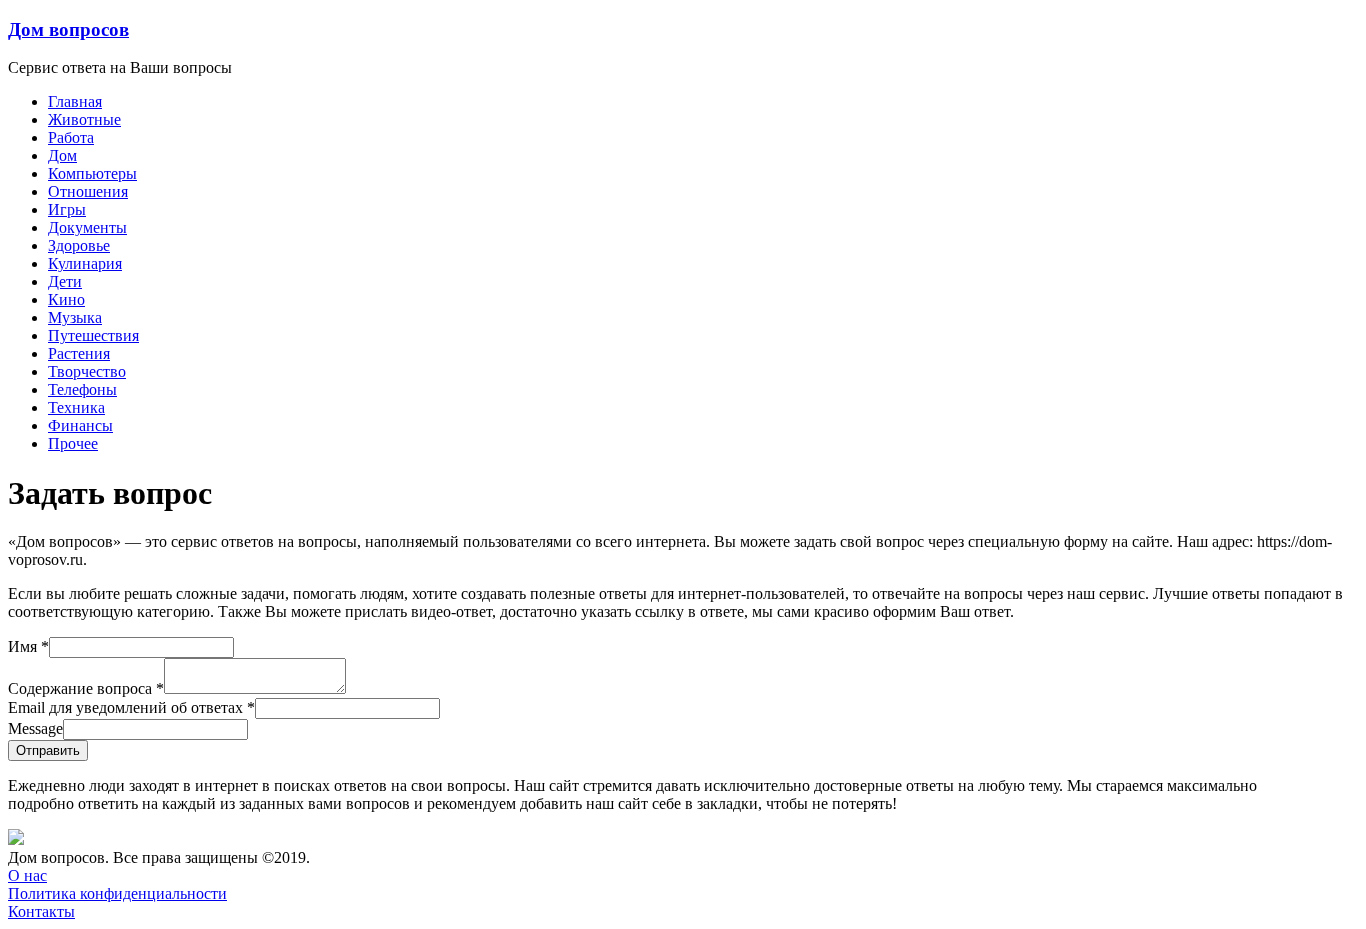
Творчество (87, 371)
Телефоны (82, 389)
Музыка (75, 317)
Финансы (80, 425)
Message (35, 728)
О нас (27, 875)
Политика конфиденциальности (117, 893)
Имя (28, 646)
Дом (62, 155)
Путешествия (93, 335)
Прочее (73, 443)
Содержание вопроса (86, 688)
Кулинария (85, 263)
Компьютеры (92, 173)
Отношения (88, 191)
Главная (75, 101)
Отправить (48, 750)
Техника (76, 407)
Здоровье (79, 245)
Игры (67, 209)
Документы (87, 227)
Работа (71, 137)
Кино (66, 299)
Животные (84, 119)
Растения (79, 353)
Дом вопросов (68, 29)
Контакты (41, 911)
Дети (65, 281)
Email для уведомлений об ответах (131, 707)
